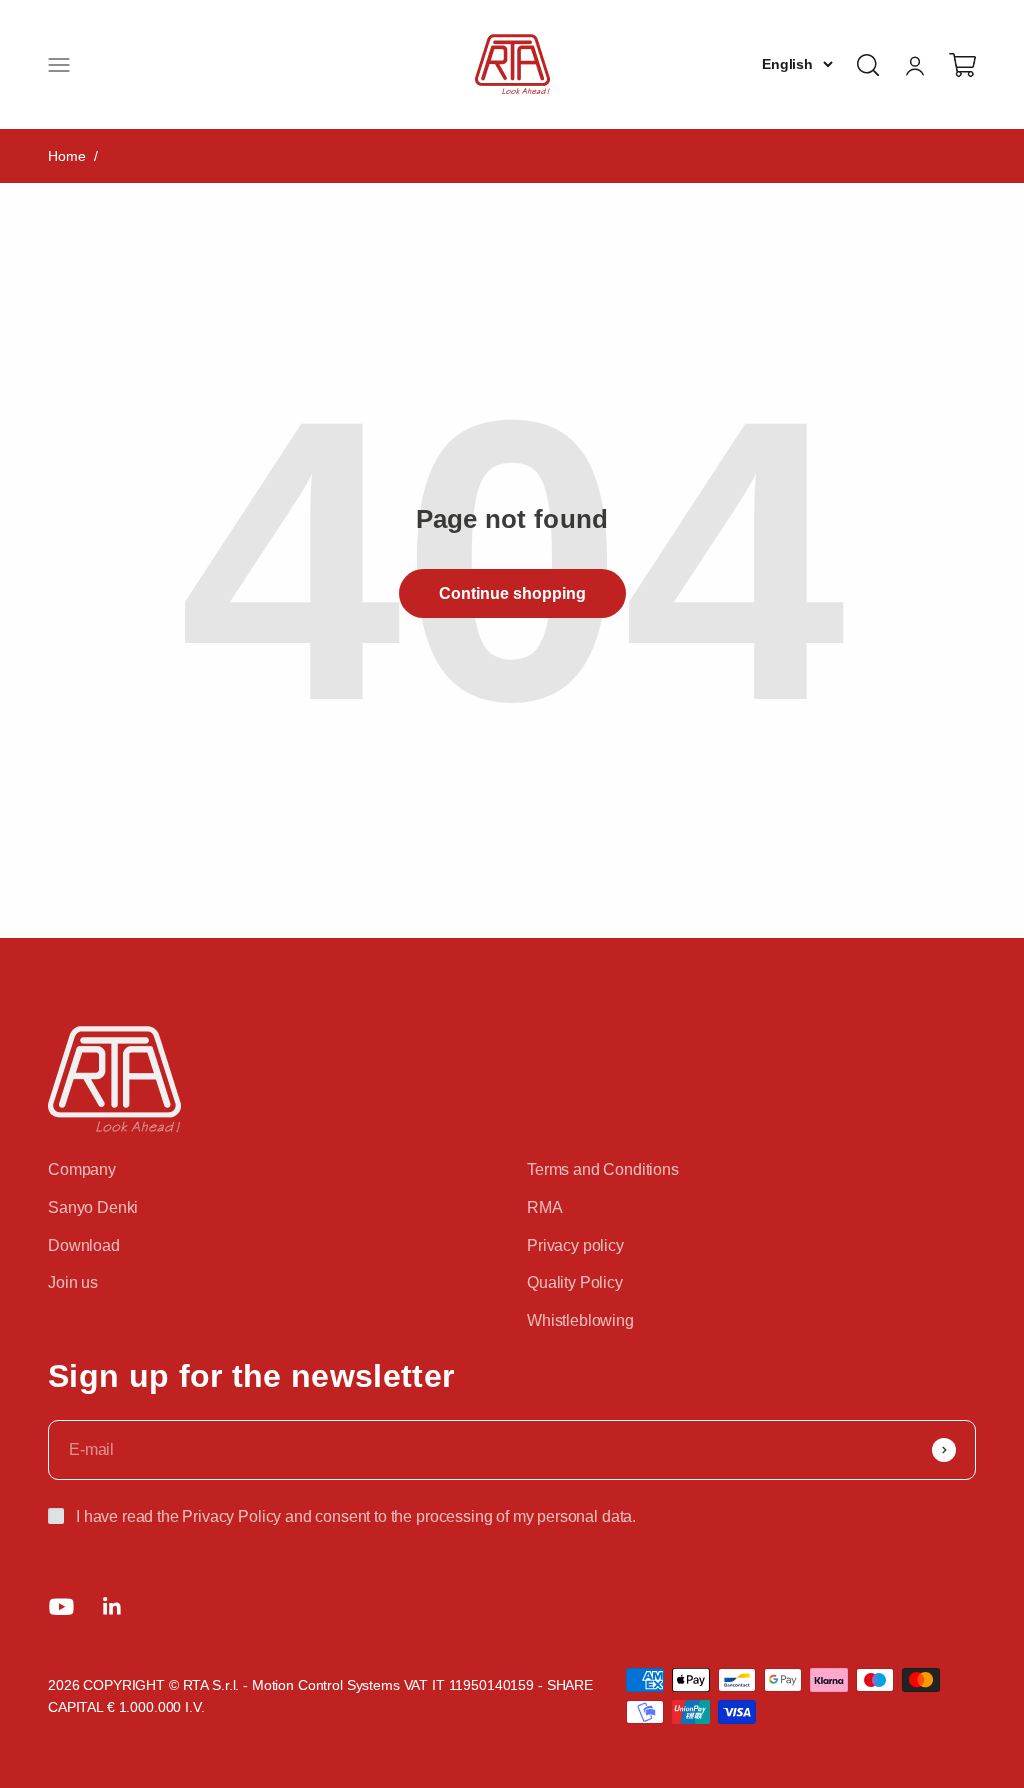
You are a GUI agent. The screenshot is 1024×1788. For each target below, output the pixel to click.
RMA (545, 1207)
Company (82, 1169)
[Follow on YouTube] (61, 1606)
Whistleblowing (580, 1320)
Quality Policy (575, 1282)
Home (66, 156)
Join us (73, 1282)
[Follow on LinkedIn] (112, 1606)
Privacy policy (575, 1245)
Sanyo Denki (93, 1207)
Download (84, 1245)
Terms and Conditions (603, 1169)
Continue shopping (512, 593)
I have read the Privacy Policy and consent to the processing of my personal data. (356, 1516)
